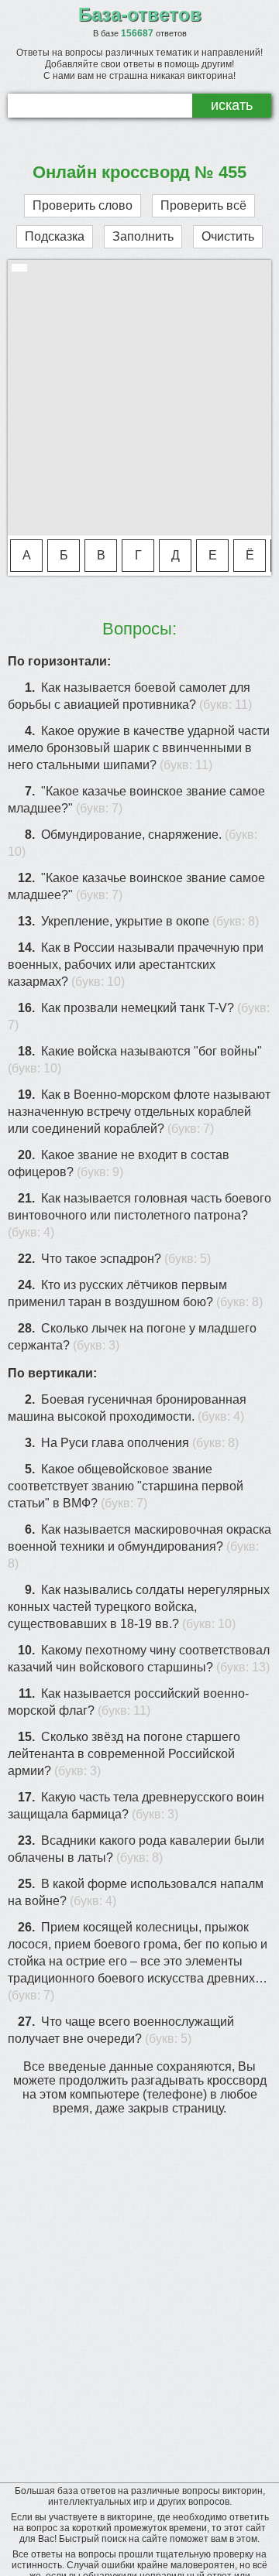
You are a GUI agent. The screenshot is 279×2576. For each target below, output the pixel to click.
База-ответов (140, 14)
